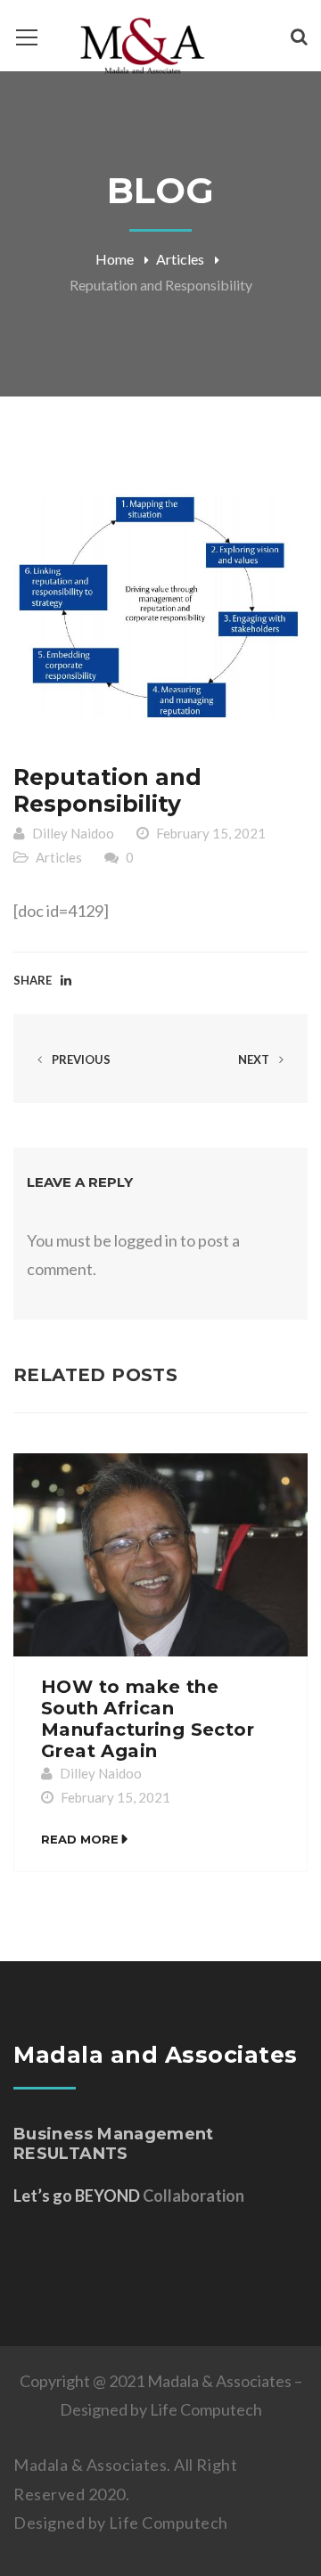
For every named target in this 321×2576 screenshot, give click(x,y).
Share (33, 980)
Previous (80, 1059)
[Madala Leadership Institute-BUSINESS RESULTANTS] (143, 45)
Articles (180, 259)
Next (255, 1059)
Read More (80, 1839)
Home (115, 259)
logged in (146, 1240)
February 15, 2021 (211, 833)
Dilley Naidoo (73, 833)
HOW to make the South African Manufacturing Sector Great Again (148, 1719)
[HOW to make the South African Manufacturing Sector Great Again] (160, 1555)
